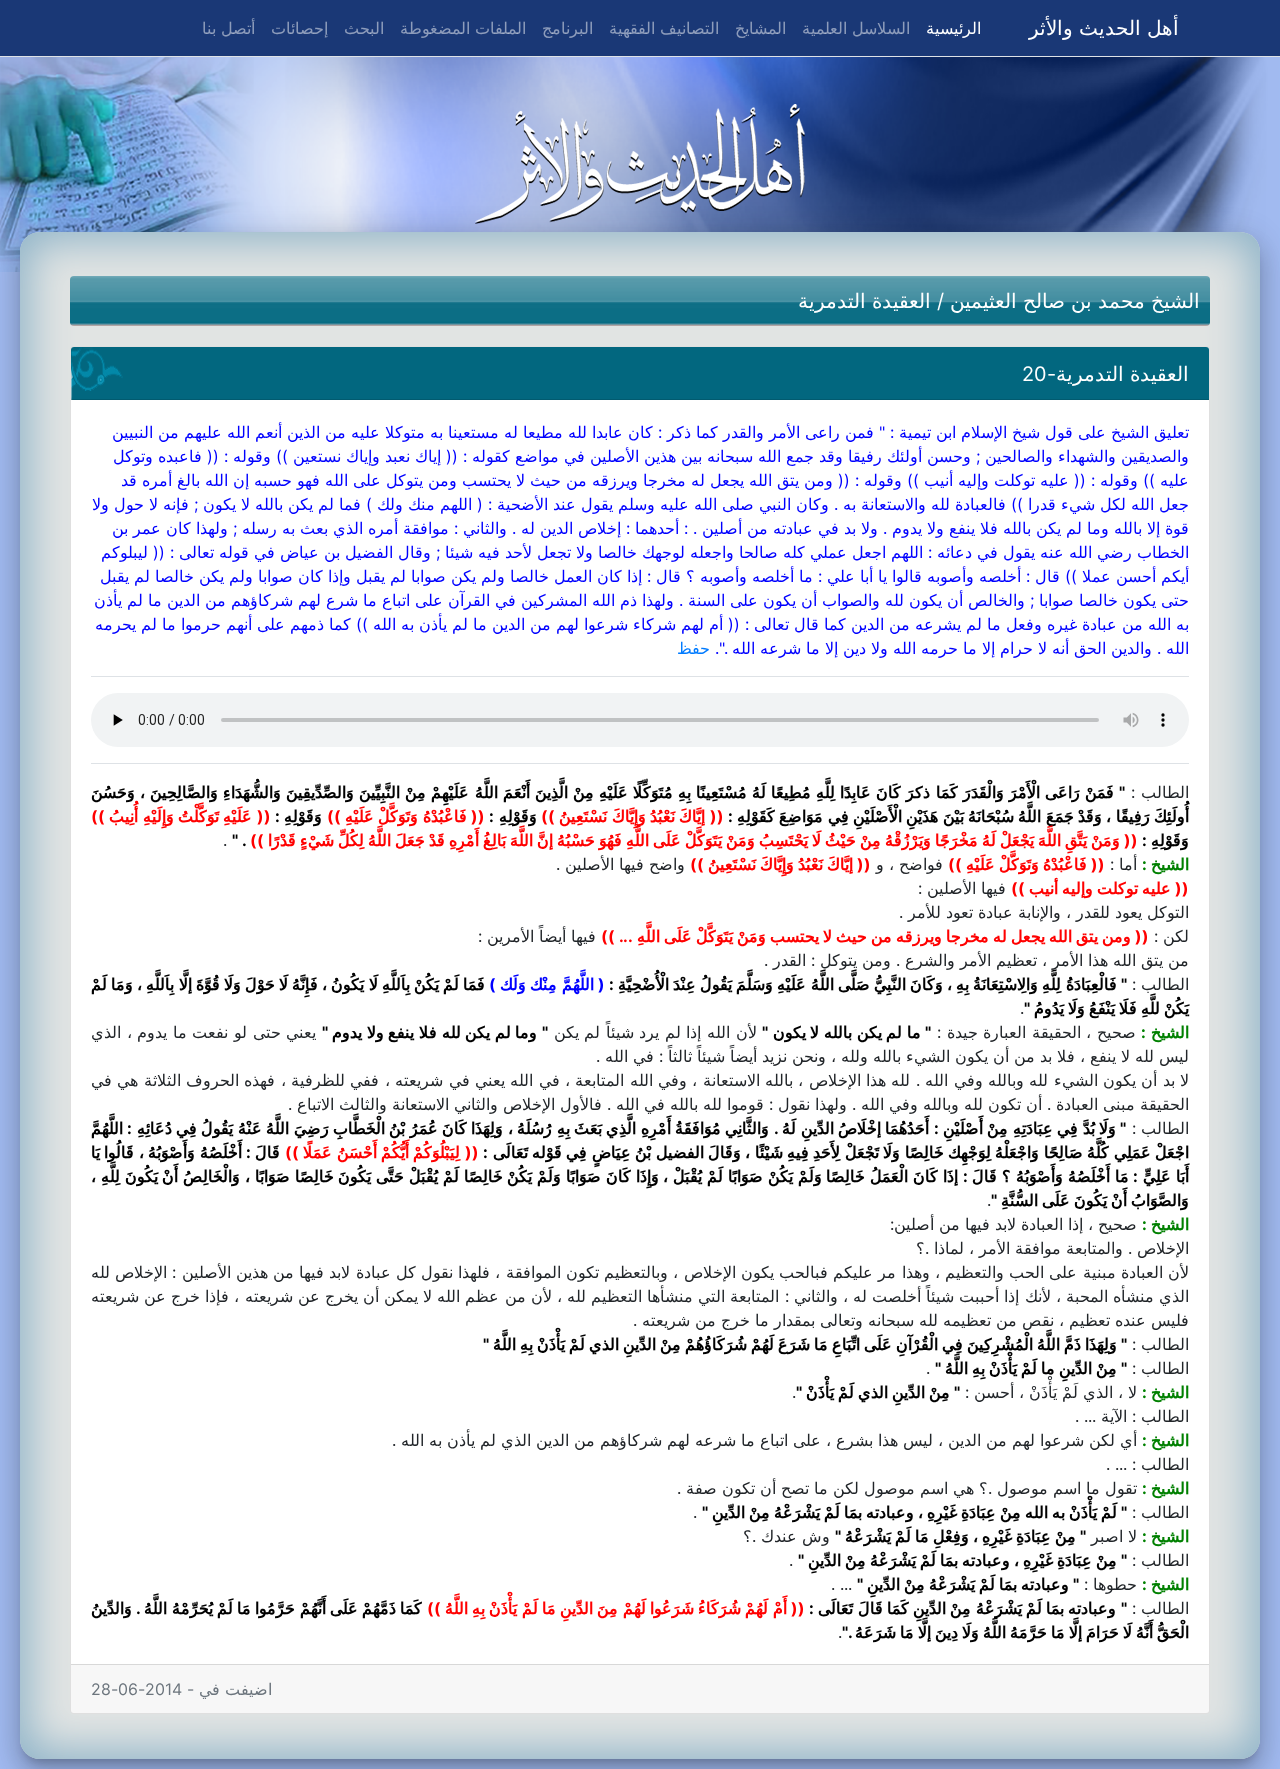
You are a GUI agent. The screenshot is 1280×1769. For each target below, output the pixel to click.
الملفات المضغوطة (463, 28)
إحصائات (299, 28)
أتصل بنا (228, 28)
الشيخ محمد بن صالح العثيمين (1075, 301)
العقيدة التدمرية (864, 301)
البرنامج (567, 28)
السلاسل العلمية (856, 28)
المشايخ (760, 28)
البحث (364, 28)
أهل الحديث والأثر (1104, 28)
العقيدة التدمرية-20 (1105, 374)
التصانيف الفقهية (664, 28)
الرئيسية (949, 27)
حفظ (693, 648)
